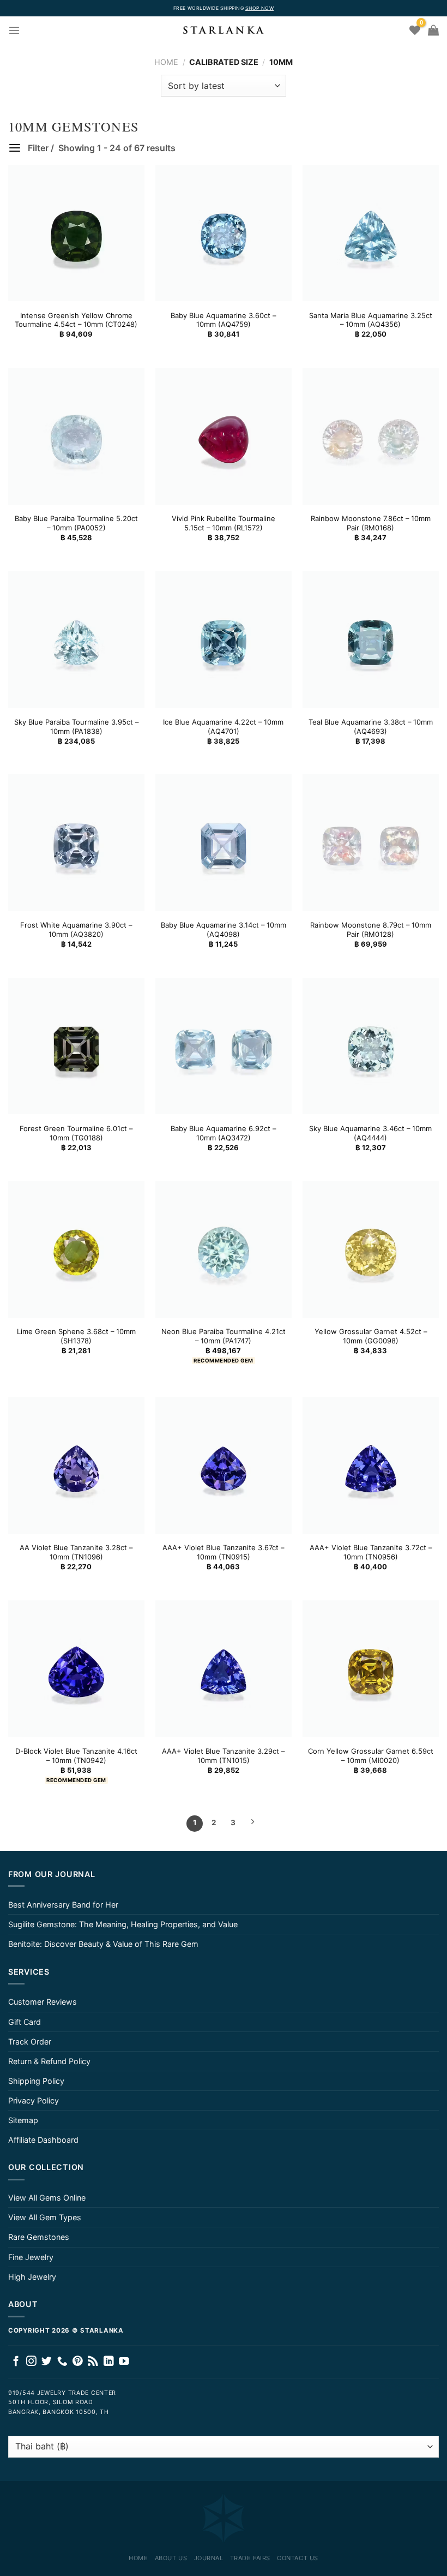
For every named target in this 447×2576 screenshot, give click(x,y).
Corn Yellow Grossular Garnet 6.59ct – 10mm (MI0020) (371, 1756)
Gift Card (25, 2022)
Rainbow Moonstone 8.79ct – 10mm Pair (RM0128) (371, 930)
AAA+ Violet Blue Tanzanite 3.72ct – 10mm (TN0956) (371, 1552)
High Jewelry (32, 2277)
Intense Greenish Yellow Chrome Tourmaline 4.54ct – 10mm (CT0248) (76, 320)
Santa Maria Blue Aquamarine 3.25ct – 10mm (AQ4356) (371, 320)
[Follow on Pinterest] (78, 2362)
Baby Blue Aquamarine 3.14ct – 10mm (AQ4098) (224, 930)
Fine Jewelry (31, 2257)
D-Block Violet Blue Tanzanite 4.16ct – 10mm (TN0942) (76, 1756)
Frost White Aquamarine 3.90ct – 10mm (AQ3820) (76, 930)
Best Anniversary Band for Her (63, 1905)
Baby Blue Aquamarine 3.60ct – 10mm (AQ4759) (223, 320)
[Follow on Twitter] (47, 2362)
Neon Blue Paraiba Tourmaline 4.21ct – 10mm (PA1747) (224, 1336)
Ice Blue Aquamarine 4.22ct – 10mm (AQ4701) (223, 727)
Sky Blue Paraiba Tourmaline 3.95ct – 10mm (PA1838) (76, 727)
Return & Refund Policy (49, 2061)
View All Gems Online (47, 2198)
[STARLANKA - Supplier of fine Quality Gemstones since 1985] (224, 30)
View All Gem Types (45, 2217)
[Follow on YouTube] (124, 2362)
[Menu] (14, 30)
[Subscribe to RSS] (93, 2362)
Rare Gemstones (39, 2237)
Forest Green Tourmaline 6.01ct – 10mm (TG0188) (76, 1133)
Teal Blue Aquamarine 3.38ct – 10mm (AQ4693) (371, 727)
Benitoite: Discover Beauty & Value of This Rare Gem (103, 1944)
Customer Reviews (43, 2002)
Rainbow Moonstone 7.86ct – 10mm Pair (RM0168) (371, 523)
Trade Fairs (250, 2558)
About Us (171, 2558)
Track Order (30, 2042)
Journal (209, 2558)
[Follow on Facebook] (16, 2362)
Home (166, 62)
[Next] (252, 1824)
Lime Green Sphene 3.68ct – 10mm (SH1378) (76, 1336)
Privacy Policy (34, 2100)
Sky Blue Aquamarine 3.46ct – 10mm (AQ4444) (370, 1133)
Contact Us (298, 2558)
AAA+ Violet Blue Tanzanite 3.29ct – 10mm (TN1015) (223, 1756)
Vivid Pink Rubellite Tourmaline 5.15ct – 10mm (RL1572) (224, 523)
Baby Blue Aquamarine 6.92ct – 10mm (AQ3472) (223, 1133)
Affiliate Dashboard (43, 2140)
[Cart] (433, 30)
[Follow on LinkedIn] (109, 2362)
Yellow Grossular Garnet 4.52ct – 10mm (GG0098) (371, 1336)
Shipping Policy (36, 2081)
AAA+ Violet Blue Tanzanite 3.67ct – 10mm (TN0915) (223, 1552)
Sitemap (23, 2120)
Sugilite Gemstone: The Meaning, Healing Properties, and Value (123, 1924)
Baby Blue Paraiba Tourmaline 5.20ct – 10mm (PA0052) (76, 523)
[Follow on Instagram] (31, 2362)
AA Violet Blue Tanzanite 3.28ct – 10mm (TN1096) (76, 1552)
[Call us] (62, 2362)
